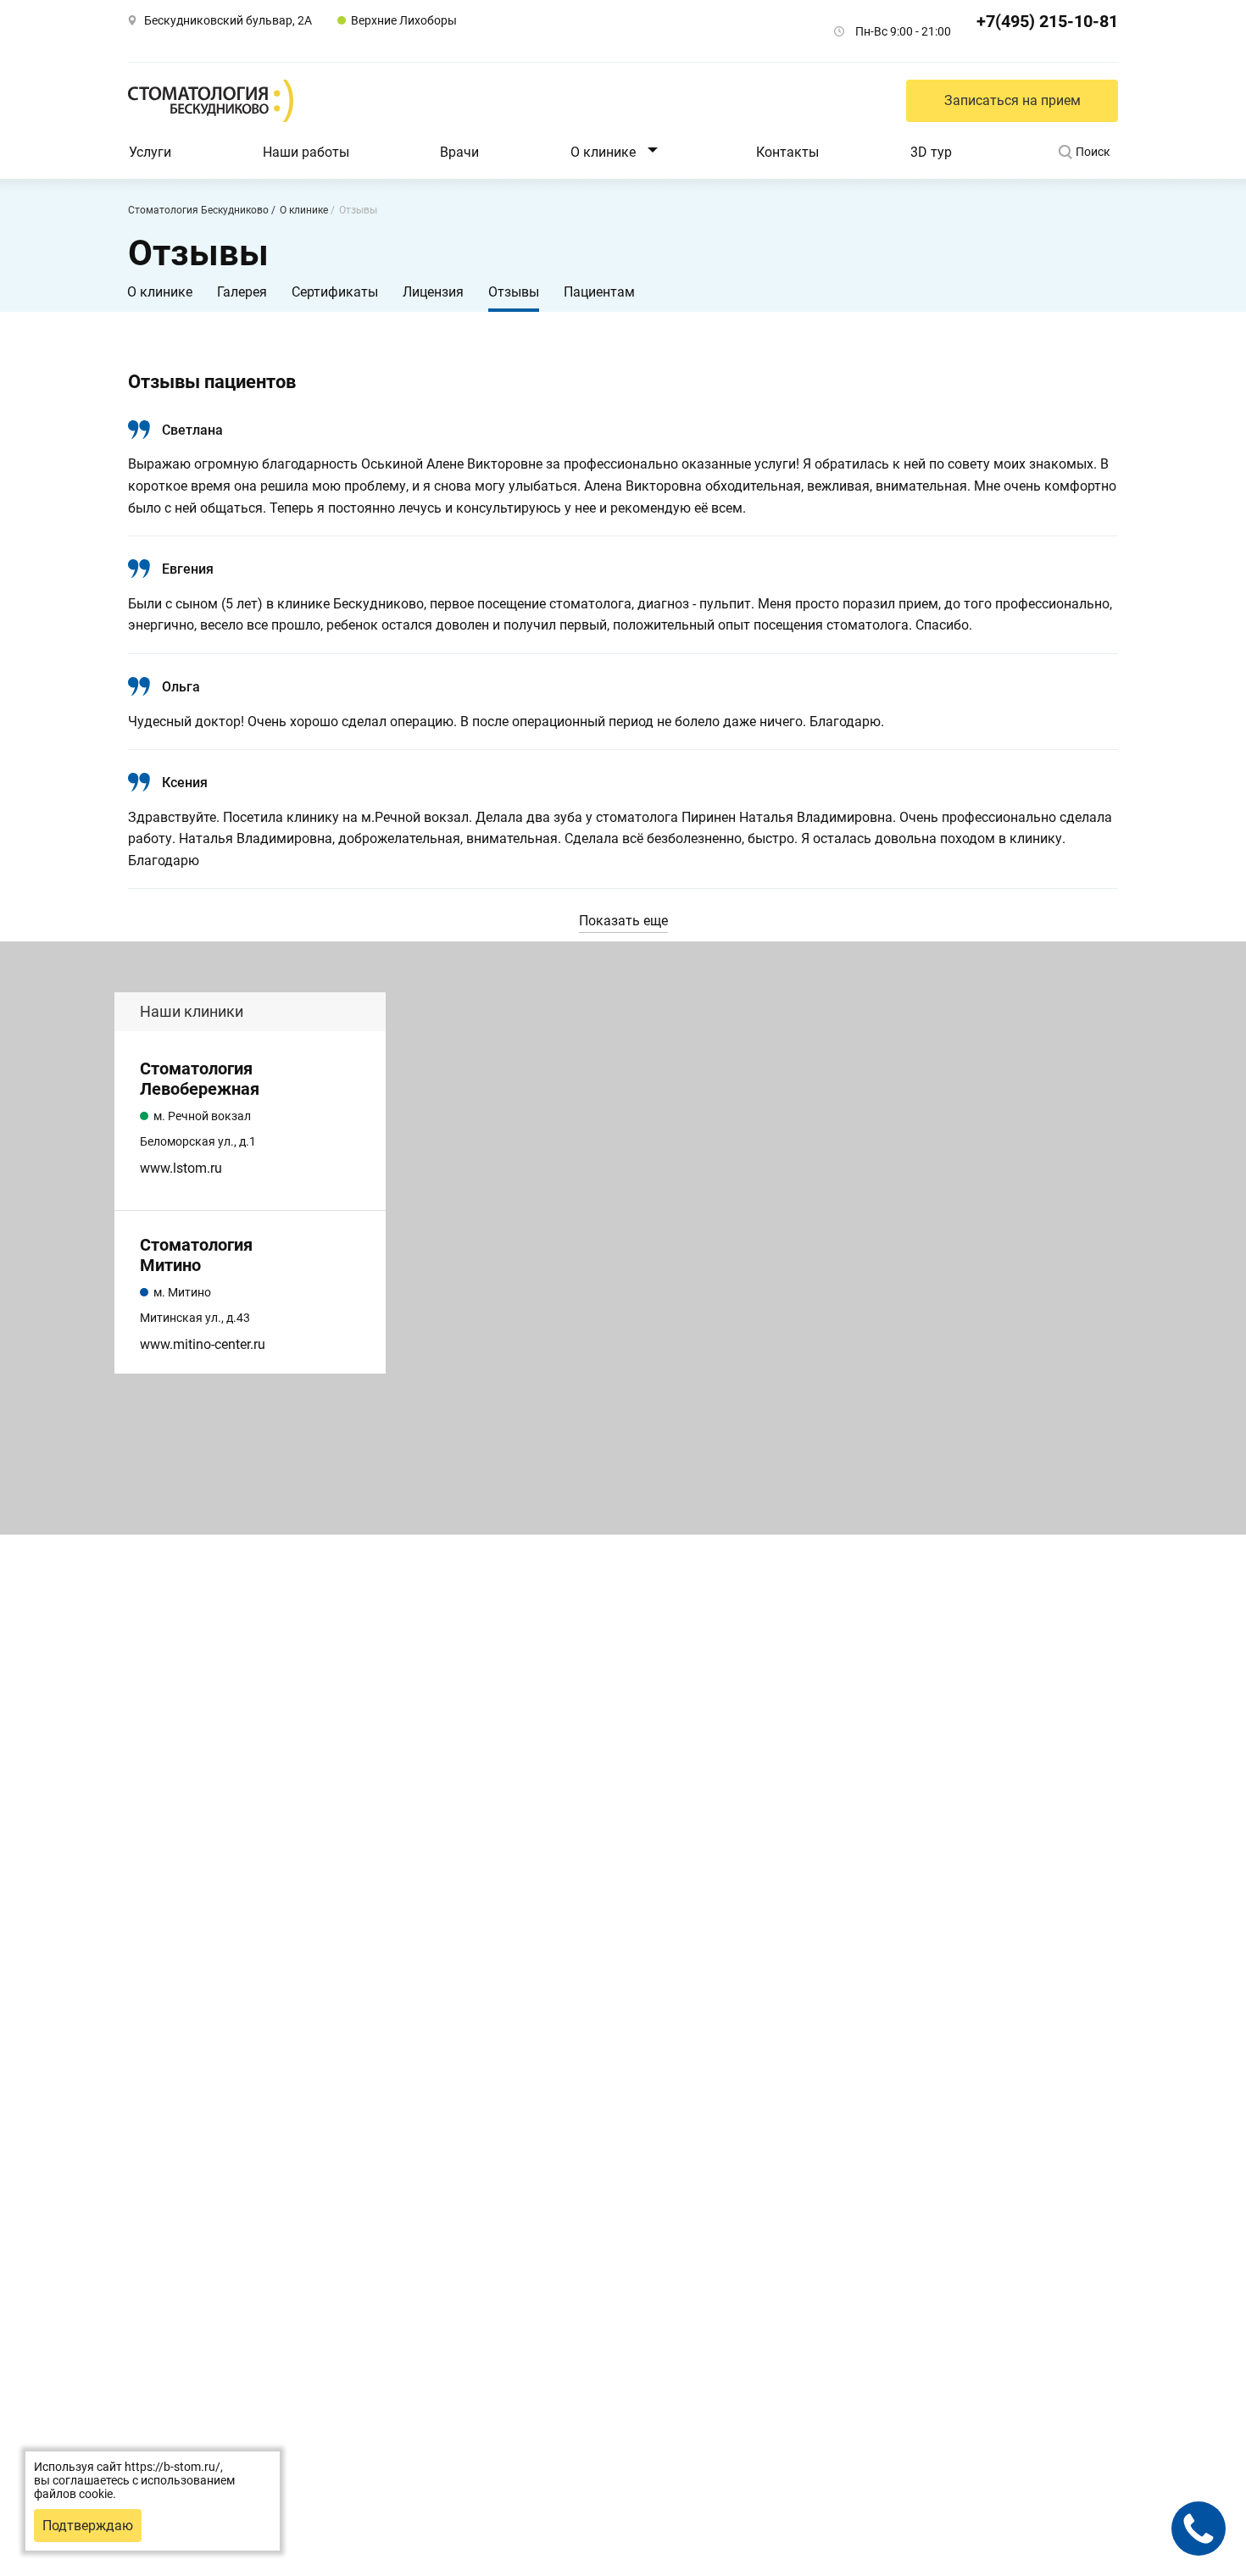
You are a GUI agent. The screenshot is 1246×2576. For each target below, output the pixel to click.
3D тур (931, 152)
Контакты (787, 152)
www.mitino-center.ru (203, 1344)
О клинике (603, 152)
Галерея (242, 292)
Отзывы (514, 292)
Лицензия (433, 292)
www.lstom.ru (181, 1168)
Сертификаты (335, 292)
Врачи (459, 152)
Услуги (150, 152)
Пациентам (599, 292)
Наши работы (306, 152)
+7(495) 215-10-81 (1047, 21)
